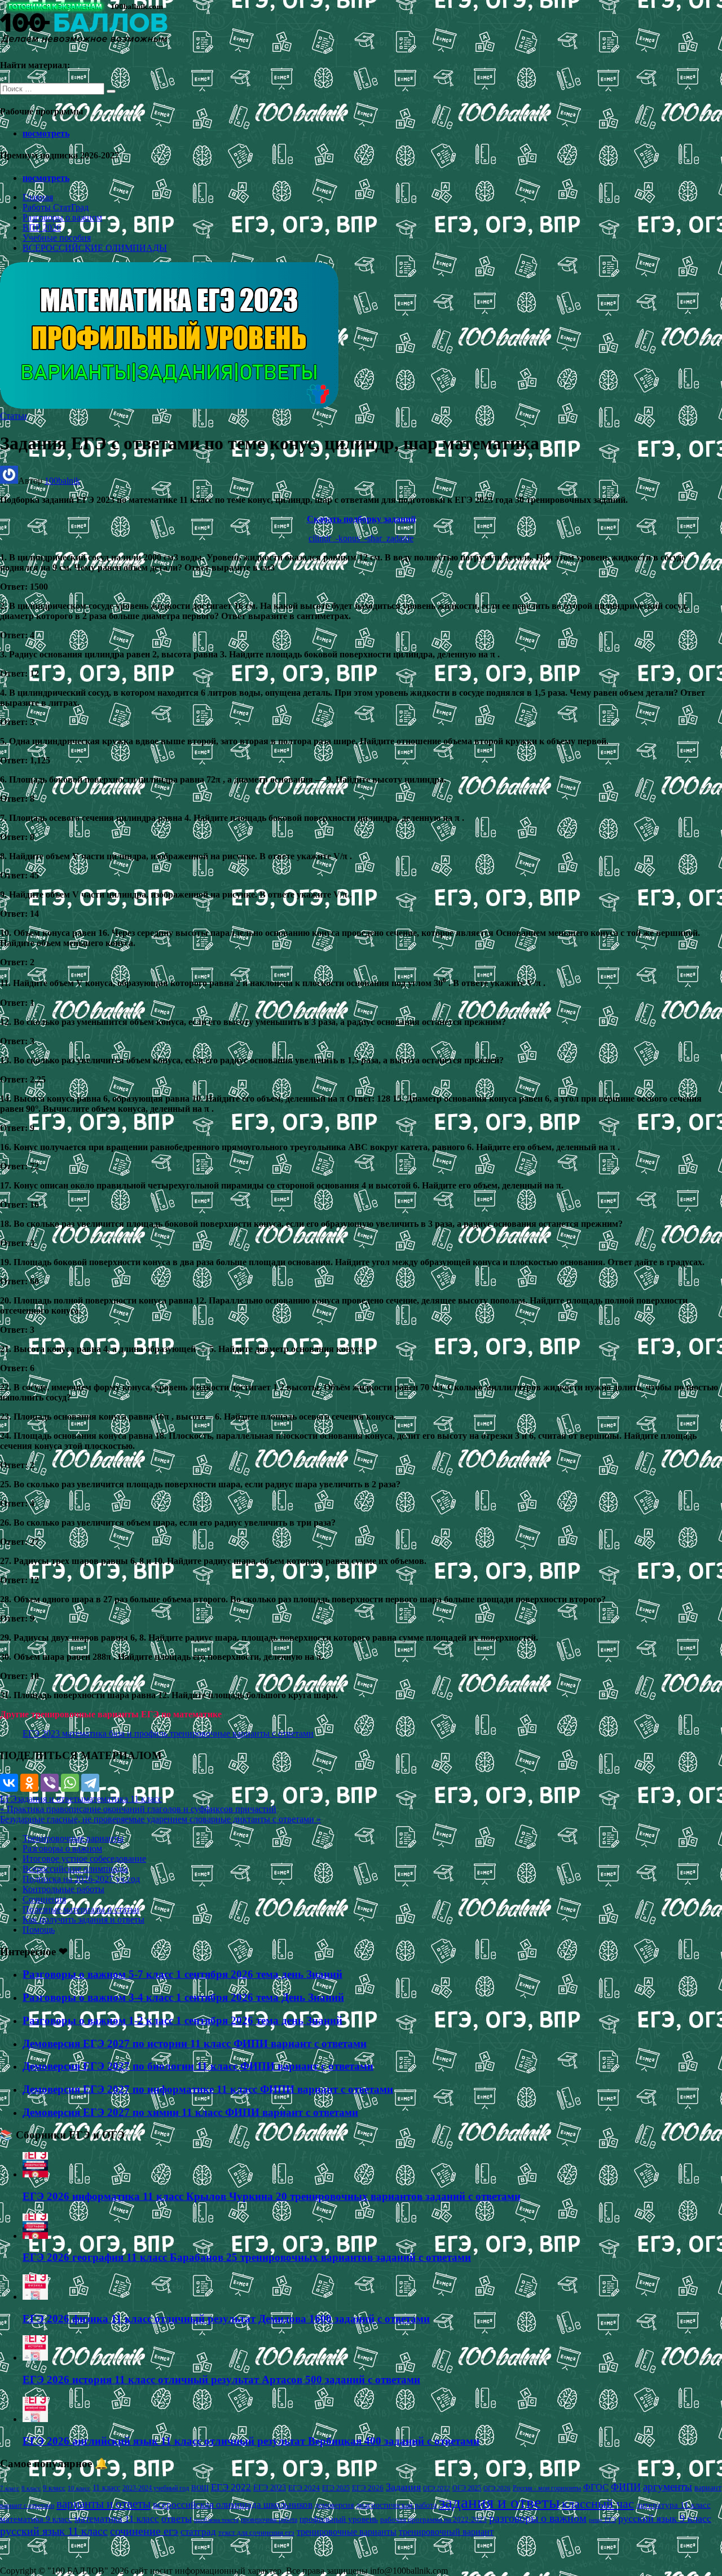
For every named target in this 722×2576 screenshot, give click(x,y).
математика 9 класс (36, 2519)
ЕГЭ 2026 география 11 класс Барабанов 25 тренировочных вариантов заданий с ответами (247, 2257)
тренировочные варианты (347, 2532)
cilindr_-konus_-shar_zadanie (361, 538)
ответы (177, 2518)
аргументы (668, 2487)
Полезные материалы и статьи (81, 1909)
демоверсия (334, 2505)
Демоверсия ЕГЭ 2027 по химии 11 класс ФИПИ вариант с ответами (190, 2112)
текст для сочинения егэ (256, 2533)
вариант (708, 2488)
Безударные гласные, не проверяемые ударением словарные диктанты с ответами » (160, 1819)
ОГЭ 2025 (467, 2488)
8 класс (31, 2488)
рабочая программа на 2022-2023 (433, 2519)
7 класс (10, 2488)
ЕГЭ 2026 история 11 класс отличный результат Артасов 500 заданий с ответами (221, 2380)
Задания (403, 2487)
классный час (598, 2504)
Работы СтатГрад (56, 207)
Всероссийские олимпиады (75, 1869)
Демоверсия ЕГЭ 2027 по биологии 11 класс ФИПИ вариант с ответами (198, 2066)
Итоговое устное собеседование (84, 1859)
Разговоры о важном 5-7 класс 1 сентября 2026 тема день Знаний (182, 1974)
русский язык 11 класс (54, 2531)
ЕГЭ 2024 (304, 2488)
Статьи (14, 416)
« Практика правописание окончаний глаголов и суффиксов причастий (138, 1809)
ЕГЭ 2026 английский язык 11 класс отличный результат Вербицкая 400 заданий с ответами (251, 2441)
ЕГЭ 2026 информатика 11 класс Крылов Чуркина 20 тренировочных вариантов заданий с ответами (272, 2196)
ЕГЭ (8, 1799)
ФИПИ (626, 2487)
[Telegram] (90, 1783)
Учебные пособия (57, 238)
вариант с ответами (27, 2506)
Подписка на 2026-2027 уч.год (81, 1879)
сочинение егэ (144, 2531)
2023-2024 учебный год (156, 2488)
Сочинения (44, 1899)
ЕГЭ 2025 (336, 2488)
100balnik (62, 481)
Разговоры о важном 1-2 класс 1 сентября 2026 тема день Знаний (182, 2020)
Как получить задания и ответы (83, 1919)
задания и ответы (50, 1799)
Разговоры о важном (62, 217)
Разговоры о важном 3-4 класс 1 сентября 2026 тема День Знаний (183, 1997)
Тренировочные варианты (73, 1838)
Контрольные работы (63, 1889)
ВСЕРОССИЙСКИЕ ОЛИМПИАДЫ (95, 248)
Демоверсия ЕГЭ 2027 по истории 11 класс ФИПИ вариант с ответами (195, 2043)
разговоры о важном (538, 2518)
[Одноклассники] (29, 1783)
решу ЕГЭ (602, 2520)
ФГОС (596, 2487)
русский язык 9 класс (665, 2518)
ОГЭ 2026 (497, 2488)
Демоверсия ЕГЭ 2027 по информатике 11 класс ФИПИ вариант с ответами (208, 2089)
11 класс (106, 2488)
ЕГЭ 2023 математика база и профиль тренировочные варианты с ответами (168, 1733)
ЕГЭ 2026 (368, 2488)
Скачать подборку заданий (361, 519)
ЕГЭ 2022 (231, 2487)
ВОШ (200, 2488)
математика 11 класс (123, 1799)
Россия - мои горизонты (547, 2488)
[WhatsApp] (70, 1783)
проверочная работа (269, 2520)
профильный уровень (339, 2519)
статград (198, 2532)
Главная (38, 197)
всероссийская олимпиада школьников (233, 2505)
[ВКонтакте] (9, 1783)
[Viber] (50, 1783)
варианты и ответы (104, 2504)
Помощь (39, 1930)
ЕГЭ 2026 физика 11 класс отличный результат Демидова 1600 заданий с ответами (226, 2319)
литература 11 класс (673, 2505)
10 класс (79, 2488)
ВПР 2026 (42, 227)
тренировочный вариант (446, 2532)
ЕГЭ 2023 (270, 2487)
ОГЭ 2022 (437, 2488)
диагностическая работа (396, 2505)
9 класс (54, 2488)
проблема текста (216, 2520)
